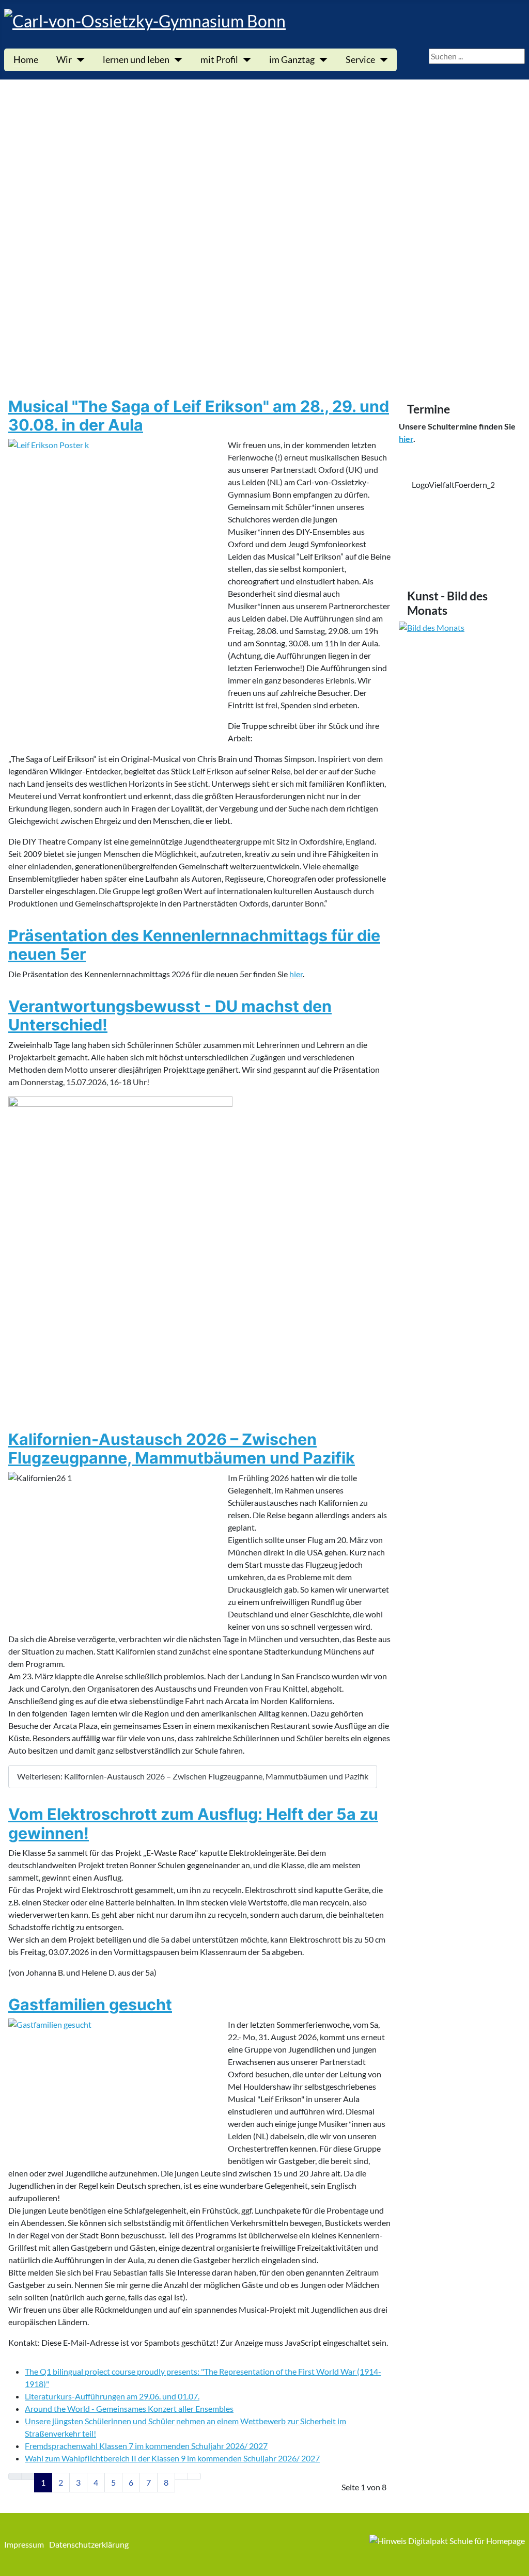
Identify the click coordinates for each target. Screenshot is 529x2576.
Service (360, 60)
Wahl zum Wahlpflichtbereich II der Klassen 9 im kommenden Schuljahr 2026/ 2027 (172, 2458)
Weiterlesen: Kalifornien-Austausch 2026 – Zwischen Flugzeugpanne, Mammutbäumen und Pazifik (193, 1776)
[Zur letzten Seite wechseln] (194, 2476)
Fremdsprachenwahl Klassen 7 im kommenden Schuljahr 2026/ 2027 (146, 2446)
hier (296, 974)
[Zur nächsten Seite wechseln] (181, 2476)
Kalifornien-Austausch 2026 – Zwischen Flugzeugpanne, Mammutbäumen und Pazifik (182, 1449)
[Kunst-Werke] (460, 704)
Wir (64, 60)
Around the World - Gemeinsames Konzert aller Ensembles (129, 2408)
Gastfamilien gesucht (90, 2005)
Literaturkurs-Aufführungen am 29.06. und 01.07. (112, 2396)
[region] (460, 519)
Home (26, 60)
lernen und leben (136, 60)
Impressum (24, 2544)
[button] (264, 348)
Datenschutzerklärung (89, 2544)
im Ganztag (292, 60)
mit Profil (219, 60)
